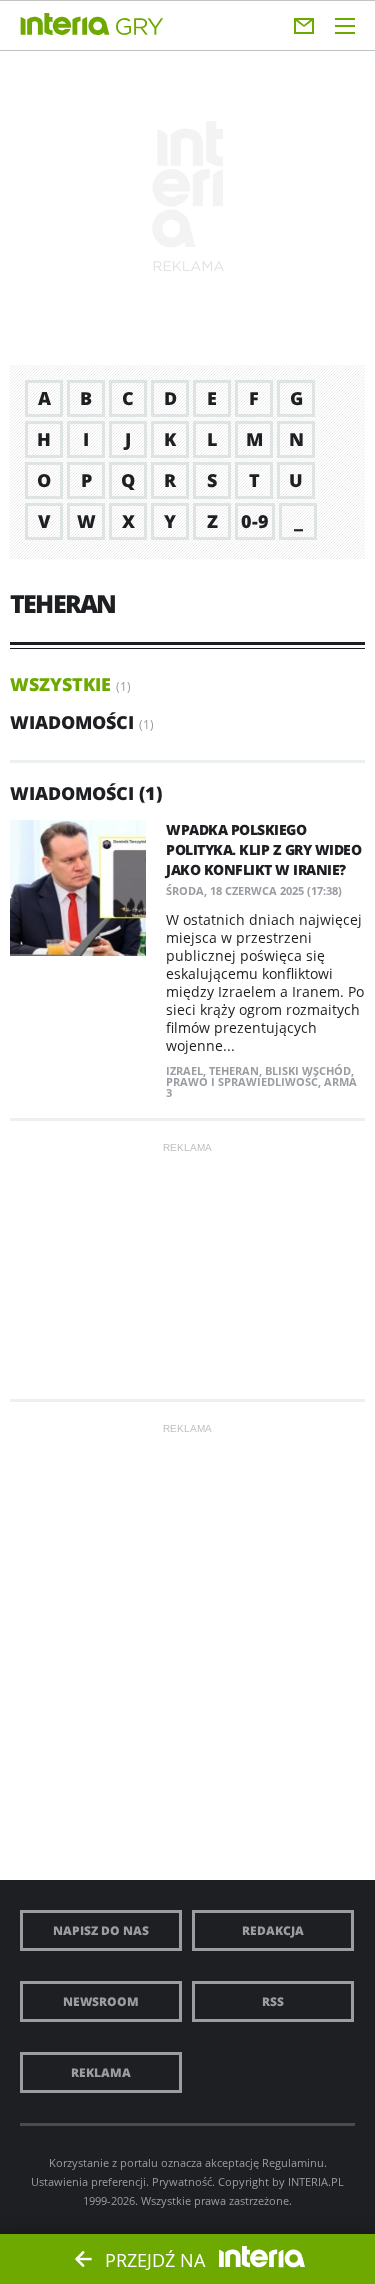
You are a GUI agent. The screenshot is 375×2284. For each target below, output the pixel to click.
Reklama (101, 2072)
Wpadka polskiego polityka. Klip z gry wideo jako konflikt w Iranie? (263, 849)
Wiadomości (72, 722)
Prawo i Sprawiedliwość (242, 1081)
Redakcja (273, 1930)
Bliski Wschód (308, 1070)
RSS (273, 2001)
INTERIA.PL (316, 2181)
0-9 (255, 521)
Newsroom (101, 2001)
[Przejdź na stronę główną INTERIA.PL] (65, 25)
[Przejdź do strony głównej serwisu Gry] (140, 27)
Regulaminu (293, 2162)
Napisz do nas (101, 1930)
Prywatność (182, 2181)
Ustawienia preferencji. (90, 2181)
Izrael (184, 1070)
